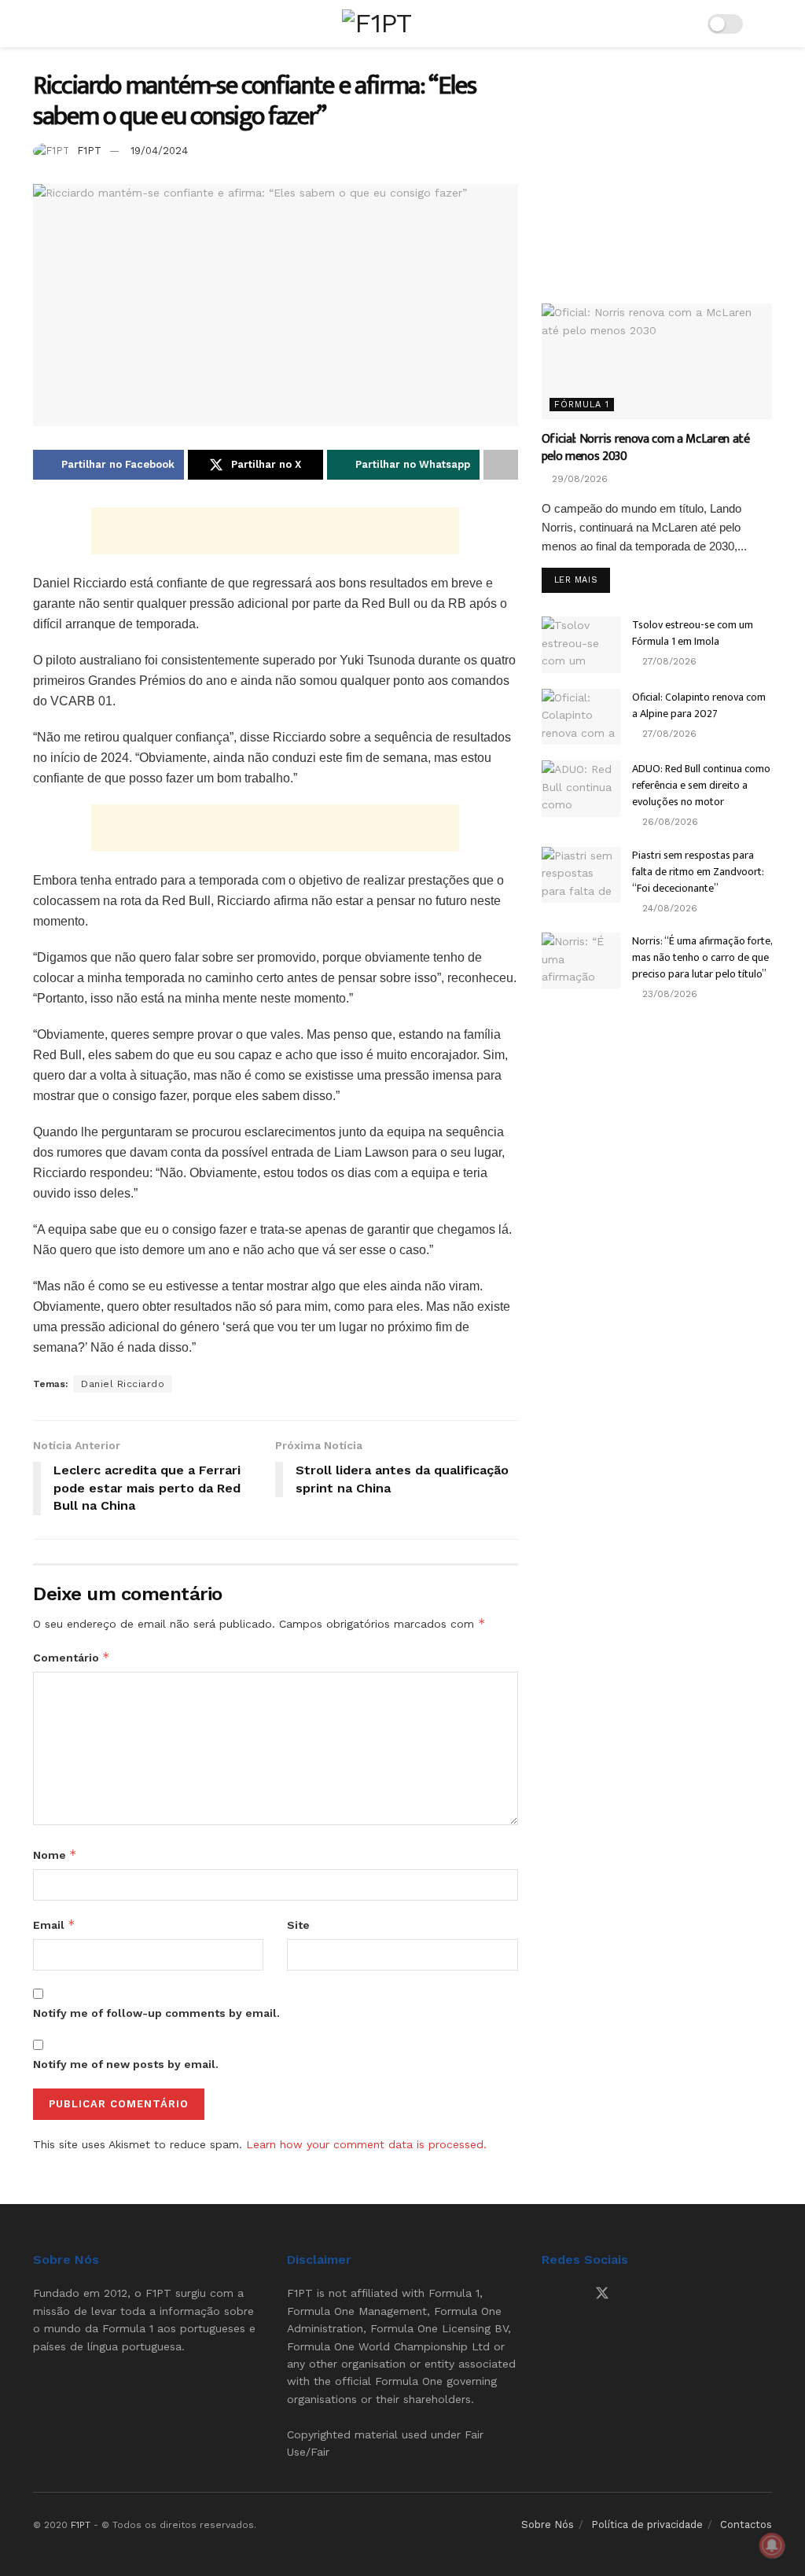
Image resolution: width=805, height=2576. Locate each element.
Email (54, 1925)
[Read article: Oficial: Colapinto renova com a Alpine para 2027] (581, 717)
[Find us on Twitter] (602, 2294)
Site (298, 1925)
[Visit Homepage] (377, 23)
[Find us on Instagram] (574, 2294)
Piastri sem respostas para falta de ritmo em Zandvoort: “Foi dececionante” (698, 872)
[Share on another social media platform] (501, 465)
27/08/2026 (668, 661)
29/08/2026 (578, 479)
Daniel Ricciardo (123, 1384)
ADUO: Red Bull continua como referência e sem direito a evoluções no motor (701, 785)
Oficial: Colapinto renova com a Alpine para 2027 (699, 705)
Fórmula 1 (582, 405)
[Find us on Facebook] (547, 2294)
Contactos (746, 2524)
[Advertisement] (275, 531)
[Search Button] (765, 24)
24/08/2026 (668, 908)
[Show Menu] (40, 24)
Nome (55, 1855)
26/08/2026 (669, 822)
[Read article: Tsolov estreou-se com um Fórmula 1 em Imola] (581, 645)
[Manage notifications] (772, 2545)
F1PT (89, 151)
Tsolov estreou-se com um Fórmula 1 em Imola (693, 633)
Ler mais (582, 580)
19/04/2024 (159, 151)
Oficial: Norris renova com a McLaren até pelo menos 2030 (646, 448)
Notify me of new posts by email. (126, 2064)
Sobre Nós (548, 2524)
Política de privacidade (647, 2524)
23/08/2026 (668, 994)
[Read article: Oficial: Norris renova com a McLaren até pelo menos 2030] (657, 361)
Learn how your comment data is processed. (366, 2144)
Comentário (72, 1657)
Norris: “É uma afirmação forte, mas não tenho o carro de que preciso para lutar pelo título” (702, 957)
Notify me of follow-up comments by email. (156, 2013)
